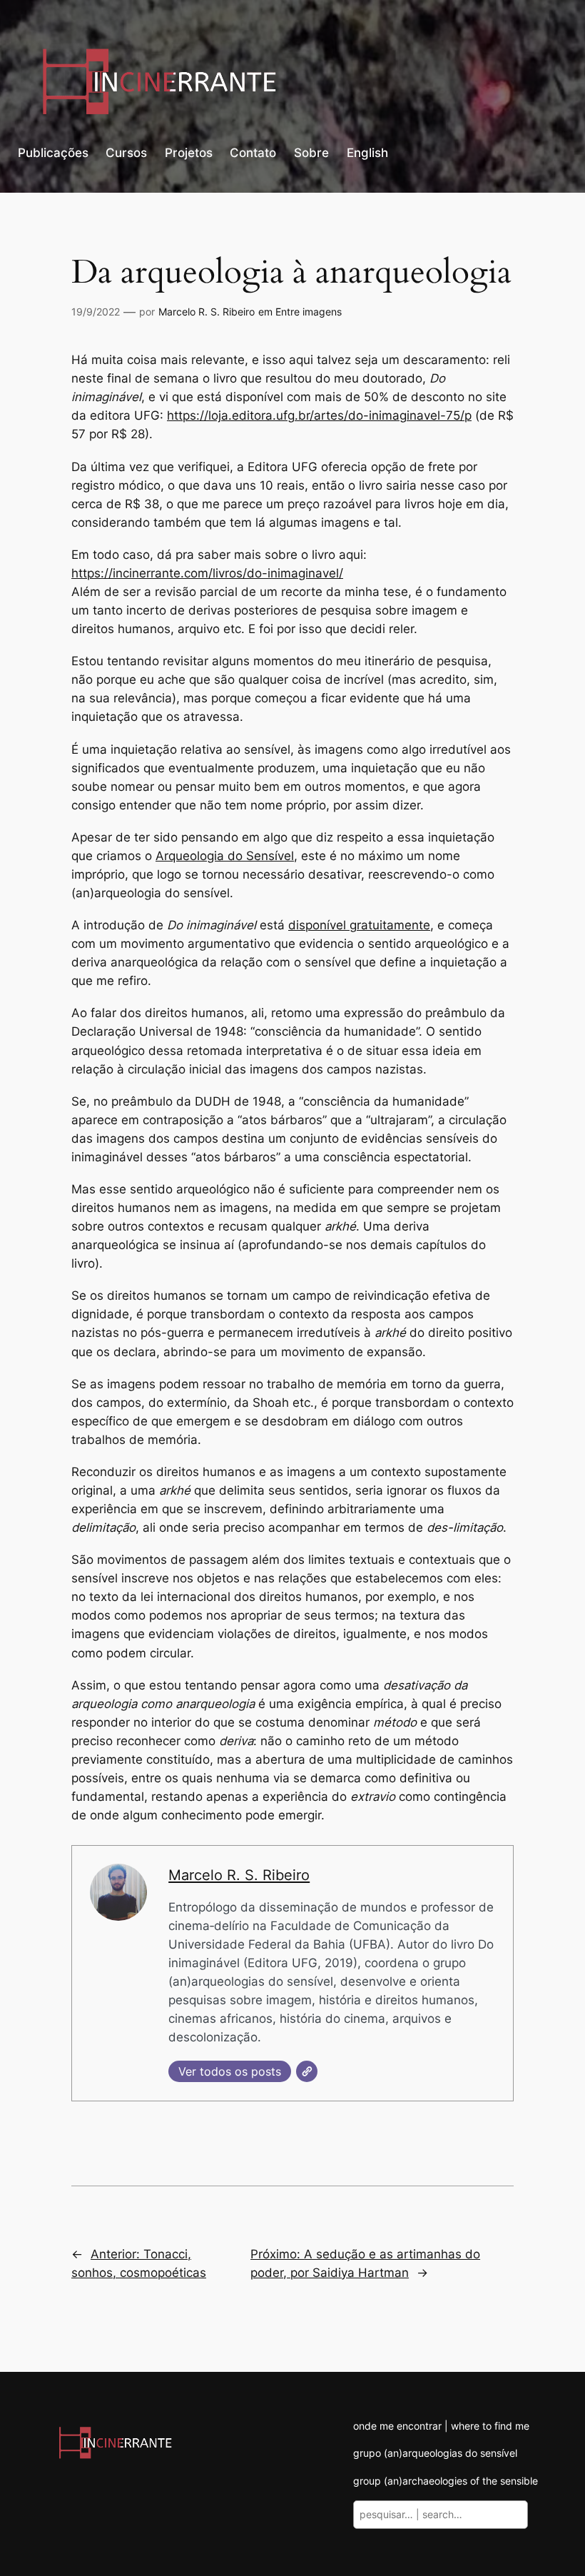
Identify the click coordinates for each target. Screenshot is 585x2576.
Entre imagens (309, 312)
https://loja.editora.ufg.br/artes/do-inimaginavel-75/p (319, 415)
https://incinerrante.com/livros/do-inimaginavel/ (207, 573)
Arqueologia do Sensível (225, 856)
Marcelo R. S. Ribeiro (207, 312)
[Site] (307, 2071)
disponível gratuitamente (359, 925)
